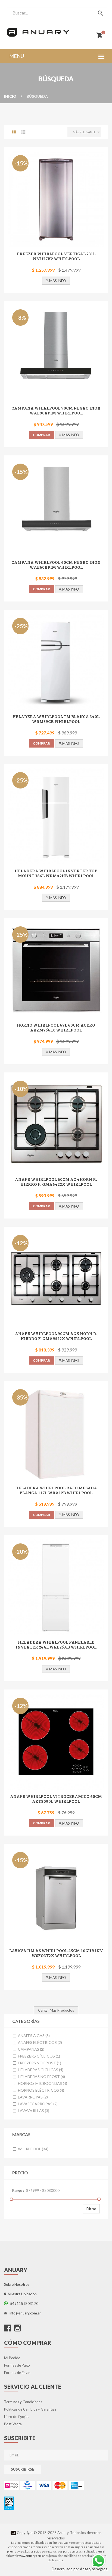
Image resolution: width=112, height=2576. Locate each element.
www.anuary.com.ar (32, 2556)
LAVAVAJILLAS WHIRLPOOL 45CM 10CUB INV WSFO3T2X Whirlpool (56, 1953)
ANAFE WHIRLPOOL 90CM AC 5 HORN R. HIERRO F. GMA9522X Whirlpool (56, 1336)
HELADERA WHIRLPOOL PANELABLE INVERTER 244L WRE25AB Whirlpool (56, 1644)
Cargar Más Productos (56, 2010)
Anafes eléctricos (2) (40, 2042)
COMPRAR (41, 435)
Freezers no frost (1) (39, 2063)
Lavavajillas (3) (33, 2111)
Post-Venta (13, 2424)
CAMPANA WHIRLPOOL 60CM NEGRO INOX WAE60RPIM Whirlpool (56, 564)
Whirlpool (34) (33, 2149)
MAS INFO (57, 281)
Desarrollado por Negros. (80, 2569)
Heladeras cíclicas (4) (40, 2070)
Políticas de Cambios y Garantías (30, 2409)
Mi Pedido (12, 2358)
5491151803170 (23, 2304)
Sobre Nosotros (17, 2284)
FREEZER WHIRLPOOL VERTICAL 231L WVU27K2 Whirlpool (56, 256)
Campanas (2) (31, 2049)
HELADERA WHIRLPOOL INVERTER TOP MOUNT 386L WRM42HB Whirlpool (56, 873)
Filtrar (91, 2209)
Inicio (10, 96)
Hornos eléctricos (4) (41, 2090)
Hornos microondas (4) (42, 2083)
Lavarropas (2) (32, 2097)
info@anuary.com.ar (24, 2313)
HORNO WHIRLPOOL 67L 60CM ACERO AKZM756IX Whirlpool (56, 1027)
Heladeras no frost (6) (41, 2076)
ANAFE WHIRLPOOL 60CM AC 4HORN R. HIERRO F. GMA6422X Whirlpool (56, 1182)
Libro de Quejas (17, 2417)
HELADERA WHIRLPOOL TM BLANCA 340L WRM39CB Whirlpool (56, 719)
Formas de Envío (17, 2373)
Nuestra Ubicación (21, 2294)
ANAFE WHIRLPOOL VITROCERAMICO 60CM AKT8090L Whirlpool (56, 1799)
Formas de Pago (17, 2365)
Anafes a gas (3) (33, 2036)
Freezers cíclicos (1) (39, 2056)
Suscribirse (22, 2469)
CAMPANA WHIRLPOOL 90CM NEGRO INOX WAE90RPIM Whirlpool (56, 410)
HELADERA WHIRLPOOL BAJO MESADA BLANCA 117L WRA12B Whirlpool (56, 1490)
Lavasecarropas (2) (37, 2104)
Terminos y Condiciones (23, 2402)
